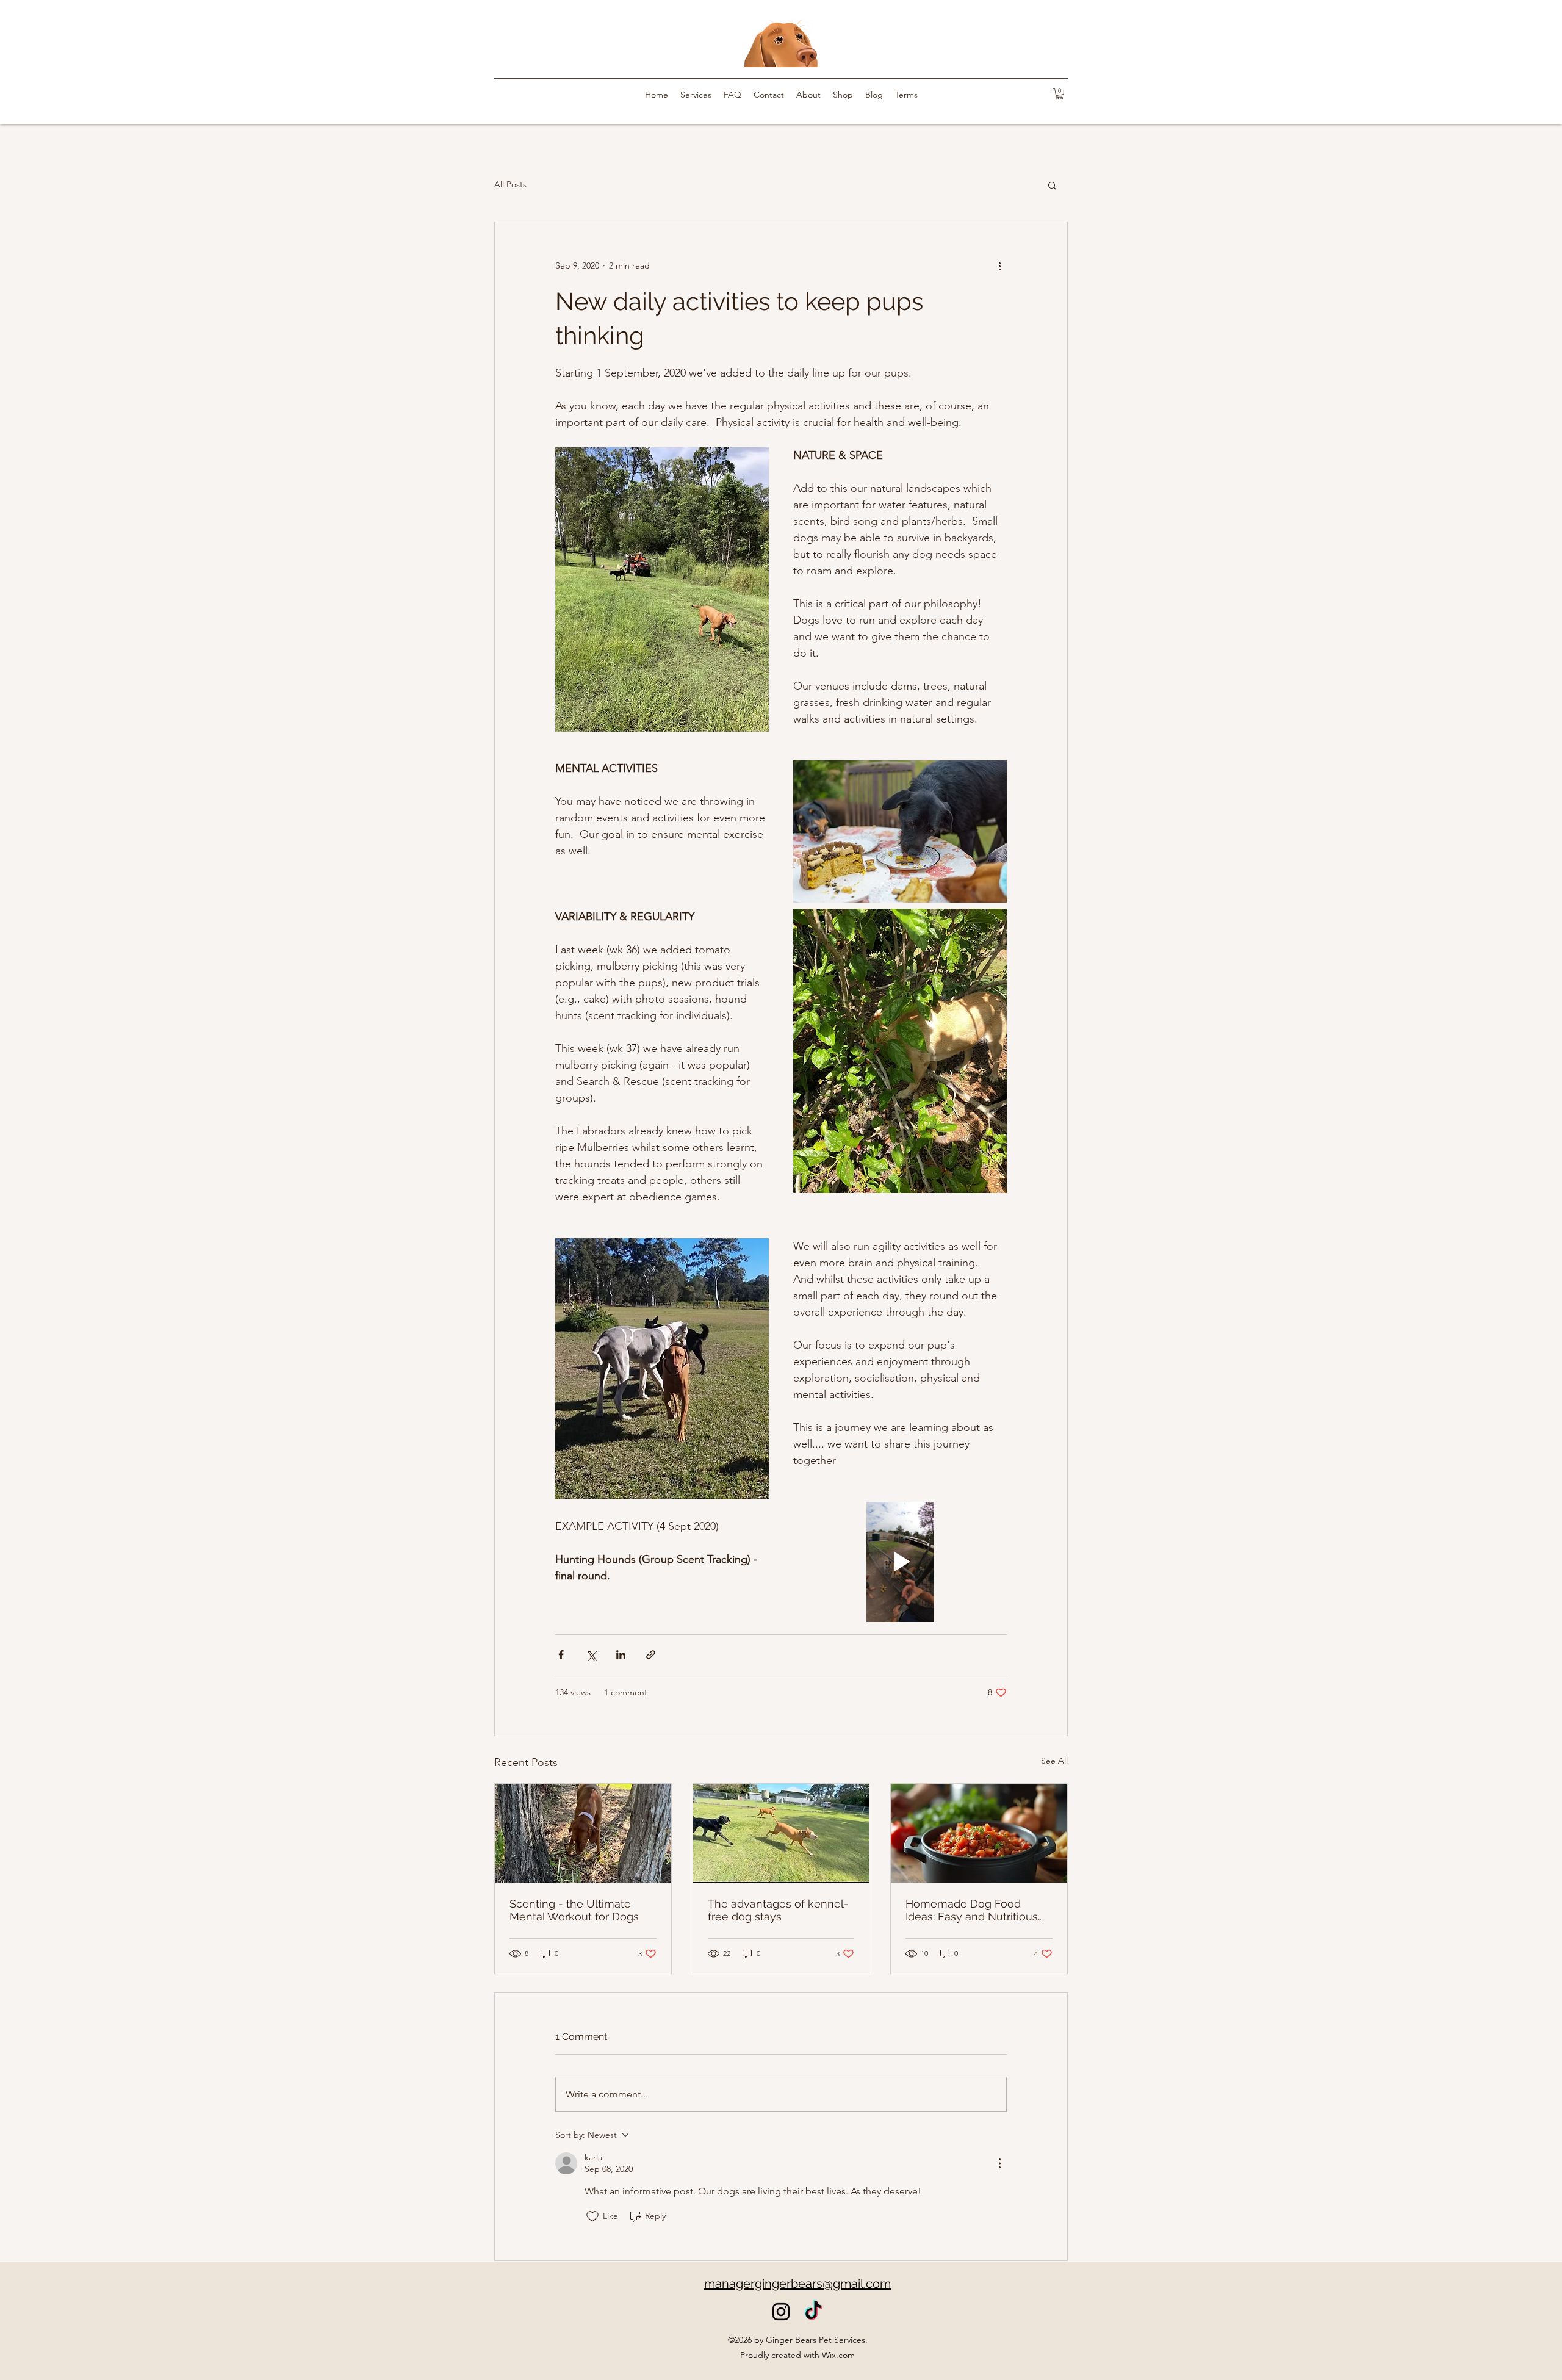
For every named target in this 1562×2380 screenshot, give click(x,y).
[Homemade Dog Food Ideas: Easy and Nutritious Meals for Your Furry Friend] (979, 1833)
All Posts (510, 184)
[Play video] (900, 1562)
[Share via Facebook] (561, 1655)
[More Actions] (999, 2163)
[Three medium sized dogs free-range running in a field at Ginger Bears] (781, 1833)
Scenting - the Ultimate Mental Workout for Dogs (574, 1910)
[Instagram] (781, 2312)
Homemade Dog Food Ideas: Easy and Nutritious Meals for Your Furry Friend (975, 1910)
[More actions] (999, 266)
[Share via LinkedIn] (621, 1655)
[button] (1060, 94)
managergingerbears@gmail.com (797, 2284)
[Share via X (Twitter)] (591, 1655)
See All (1054, 1761)
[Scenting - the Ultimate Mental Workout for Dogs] (583, 1833)
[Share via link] (651, 1655)
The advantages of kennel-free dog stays (778, 1910)
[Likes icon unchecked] (592, 2216)
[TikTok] (813, 2312)
